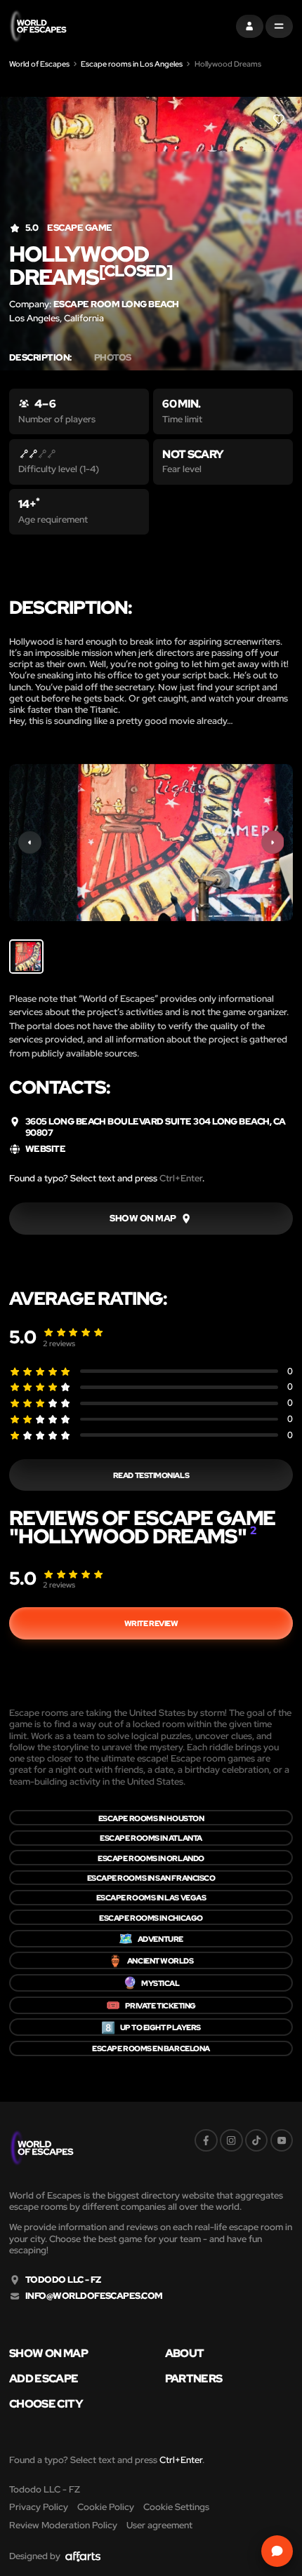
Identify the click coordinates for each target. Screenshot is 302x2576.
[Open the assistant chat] (277, 2551)
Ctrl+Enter (181, 1178)
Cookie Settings (176, 2507)
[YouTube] (282, 2141)
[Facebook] (206, 2141)
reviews (59, 1343)
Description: (40, 358)
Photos (113, 358)
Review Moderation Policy (63, 2525)
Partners (194, 2378)
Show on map (48, 2353)
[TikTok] (257, 2141)
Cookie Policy (106, 2507)
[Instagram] (231, 2141)
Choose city (46, 2403)
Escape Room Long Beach (116, 304)
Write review (151, 1623)
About (185, 2353)
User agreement (159, 2525)
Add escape (44, 2378)
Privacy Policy (39, 2507)
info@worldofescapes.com (94, 2296)
